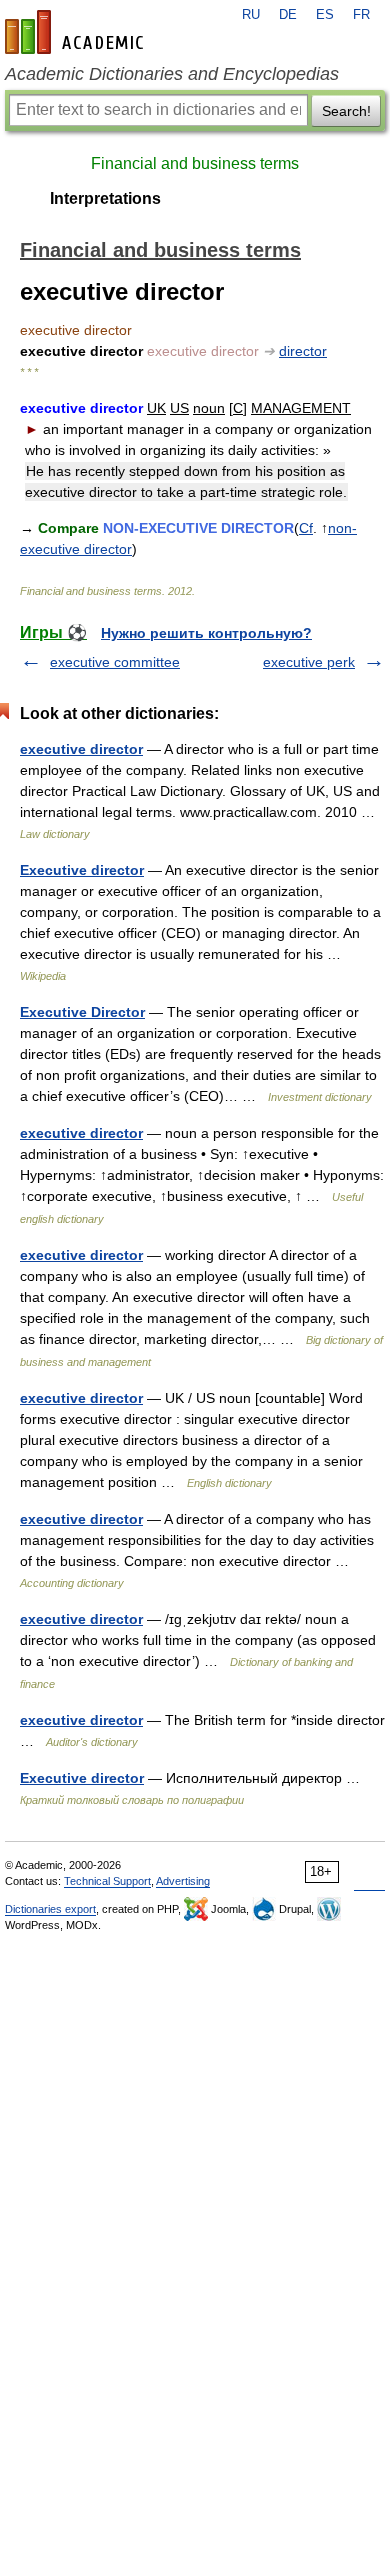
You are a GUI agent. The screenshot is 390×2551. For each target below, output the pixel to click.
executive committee (115, 662)
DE (288, 15)
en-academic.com (77, 32)
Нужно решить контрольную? (206, 633)
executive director (81, 749)
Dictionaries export (50, 1909)
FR (361, 15)
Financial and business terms (195, 163)
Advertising (183, 1881)
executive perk (309, 662)
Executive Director (82, 1012)
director (303, 351)
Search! (346, 111)
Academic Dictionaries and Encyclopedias (172, 74)
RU (251, 15)
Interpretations (105, 198)
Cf (306, 528)
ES (325, 15)
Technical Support (107, 1881)
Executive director (82, 870)
